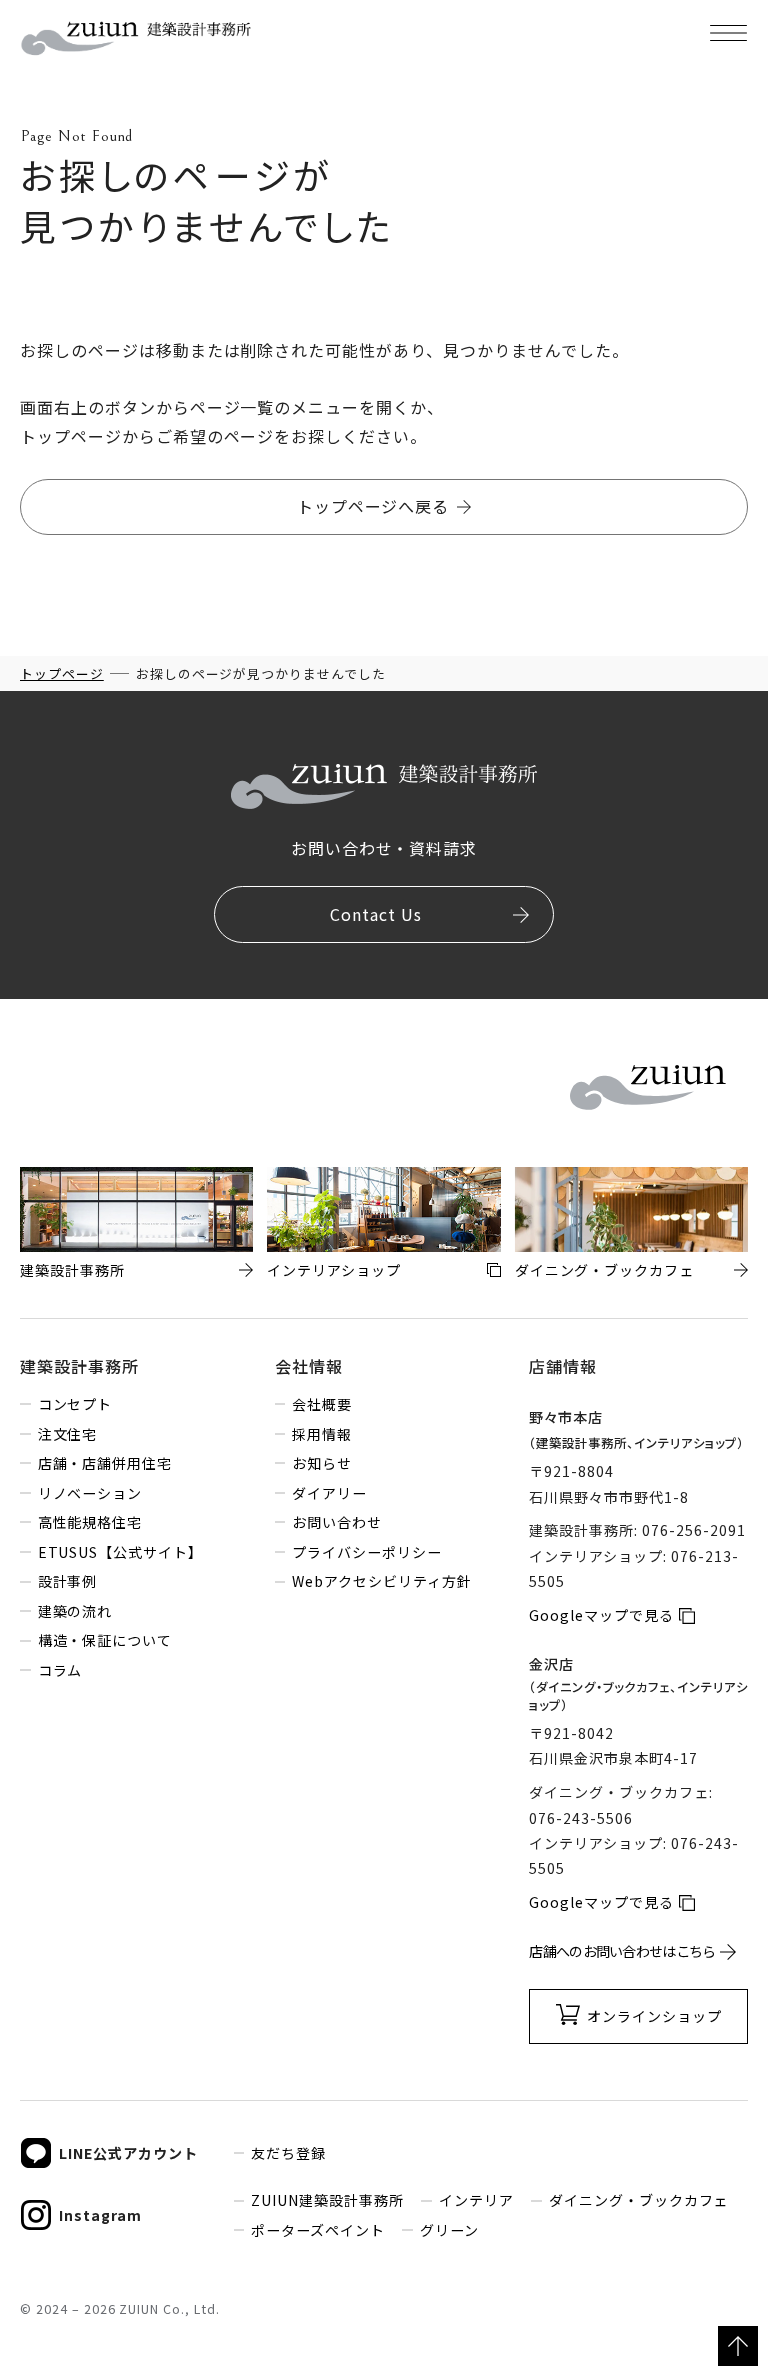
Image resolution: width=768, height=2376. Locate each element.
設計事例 (67, 1581)
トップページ (62, 673)
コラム (60, 1670)
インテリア (476, 2200)
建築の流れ (75, 1611)
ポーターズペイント (318, 2230)
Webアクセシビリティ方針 (381, 1581)
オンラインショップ (654, 2016)
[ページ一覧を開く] (728, 33)
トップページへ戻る (373, 506)
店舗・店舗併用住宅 (105, 1463)
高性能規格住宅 (90, 1522)
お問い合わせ (337, 1522)
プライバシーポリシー (367, 1552)
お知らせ (322, 1463)
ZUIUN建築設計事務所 (327, 2200)
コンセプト (75, 1404)
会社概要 (322, 1404)
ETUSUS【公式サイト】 (120, 1552)
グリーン (449, 2230)
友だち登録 (288, 2153)
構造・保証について (105, 1640)
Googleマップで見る (601, 1615)
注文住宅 (67, 1434)
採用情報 (322, 1434)
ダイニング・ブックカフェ (638, 2200)
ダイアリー (329, 1493)
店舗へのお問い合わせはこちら (622, 1951)
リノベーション (90, 1493)
